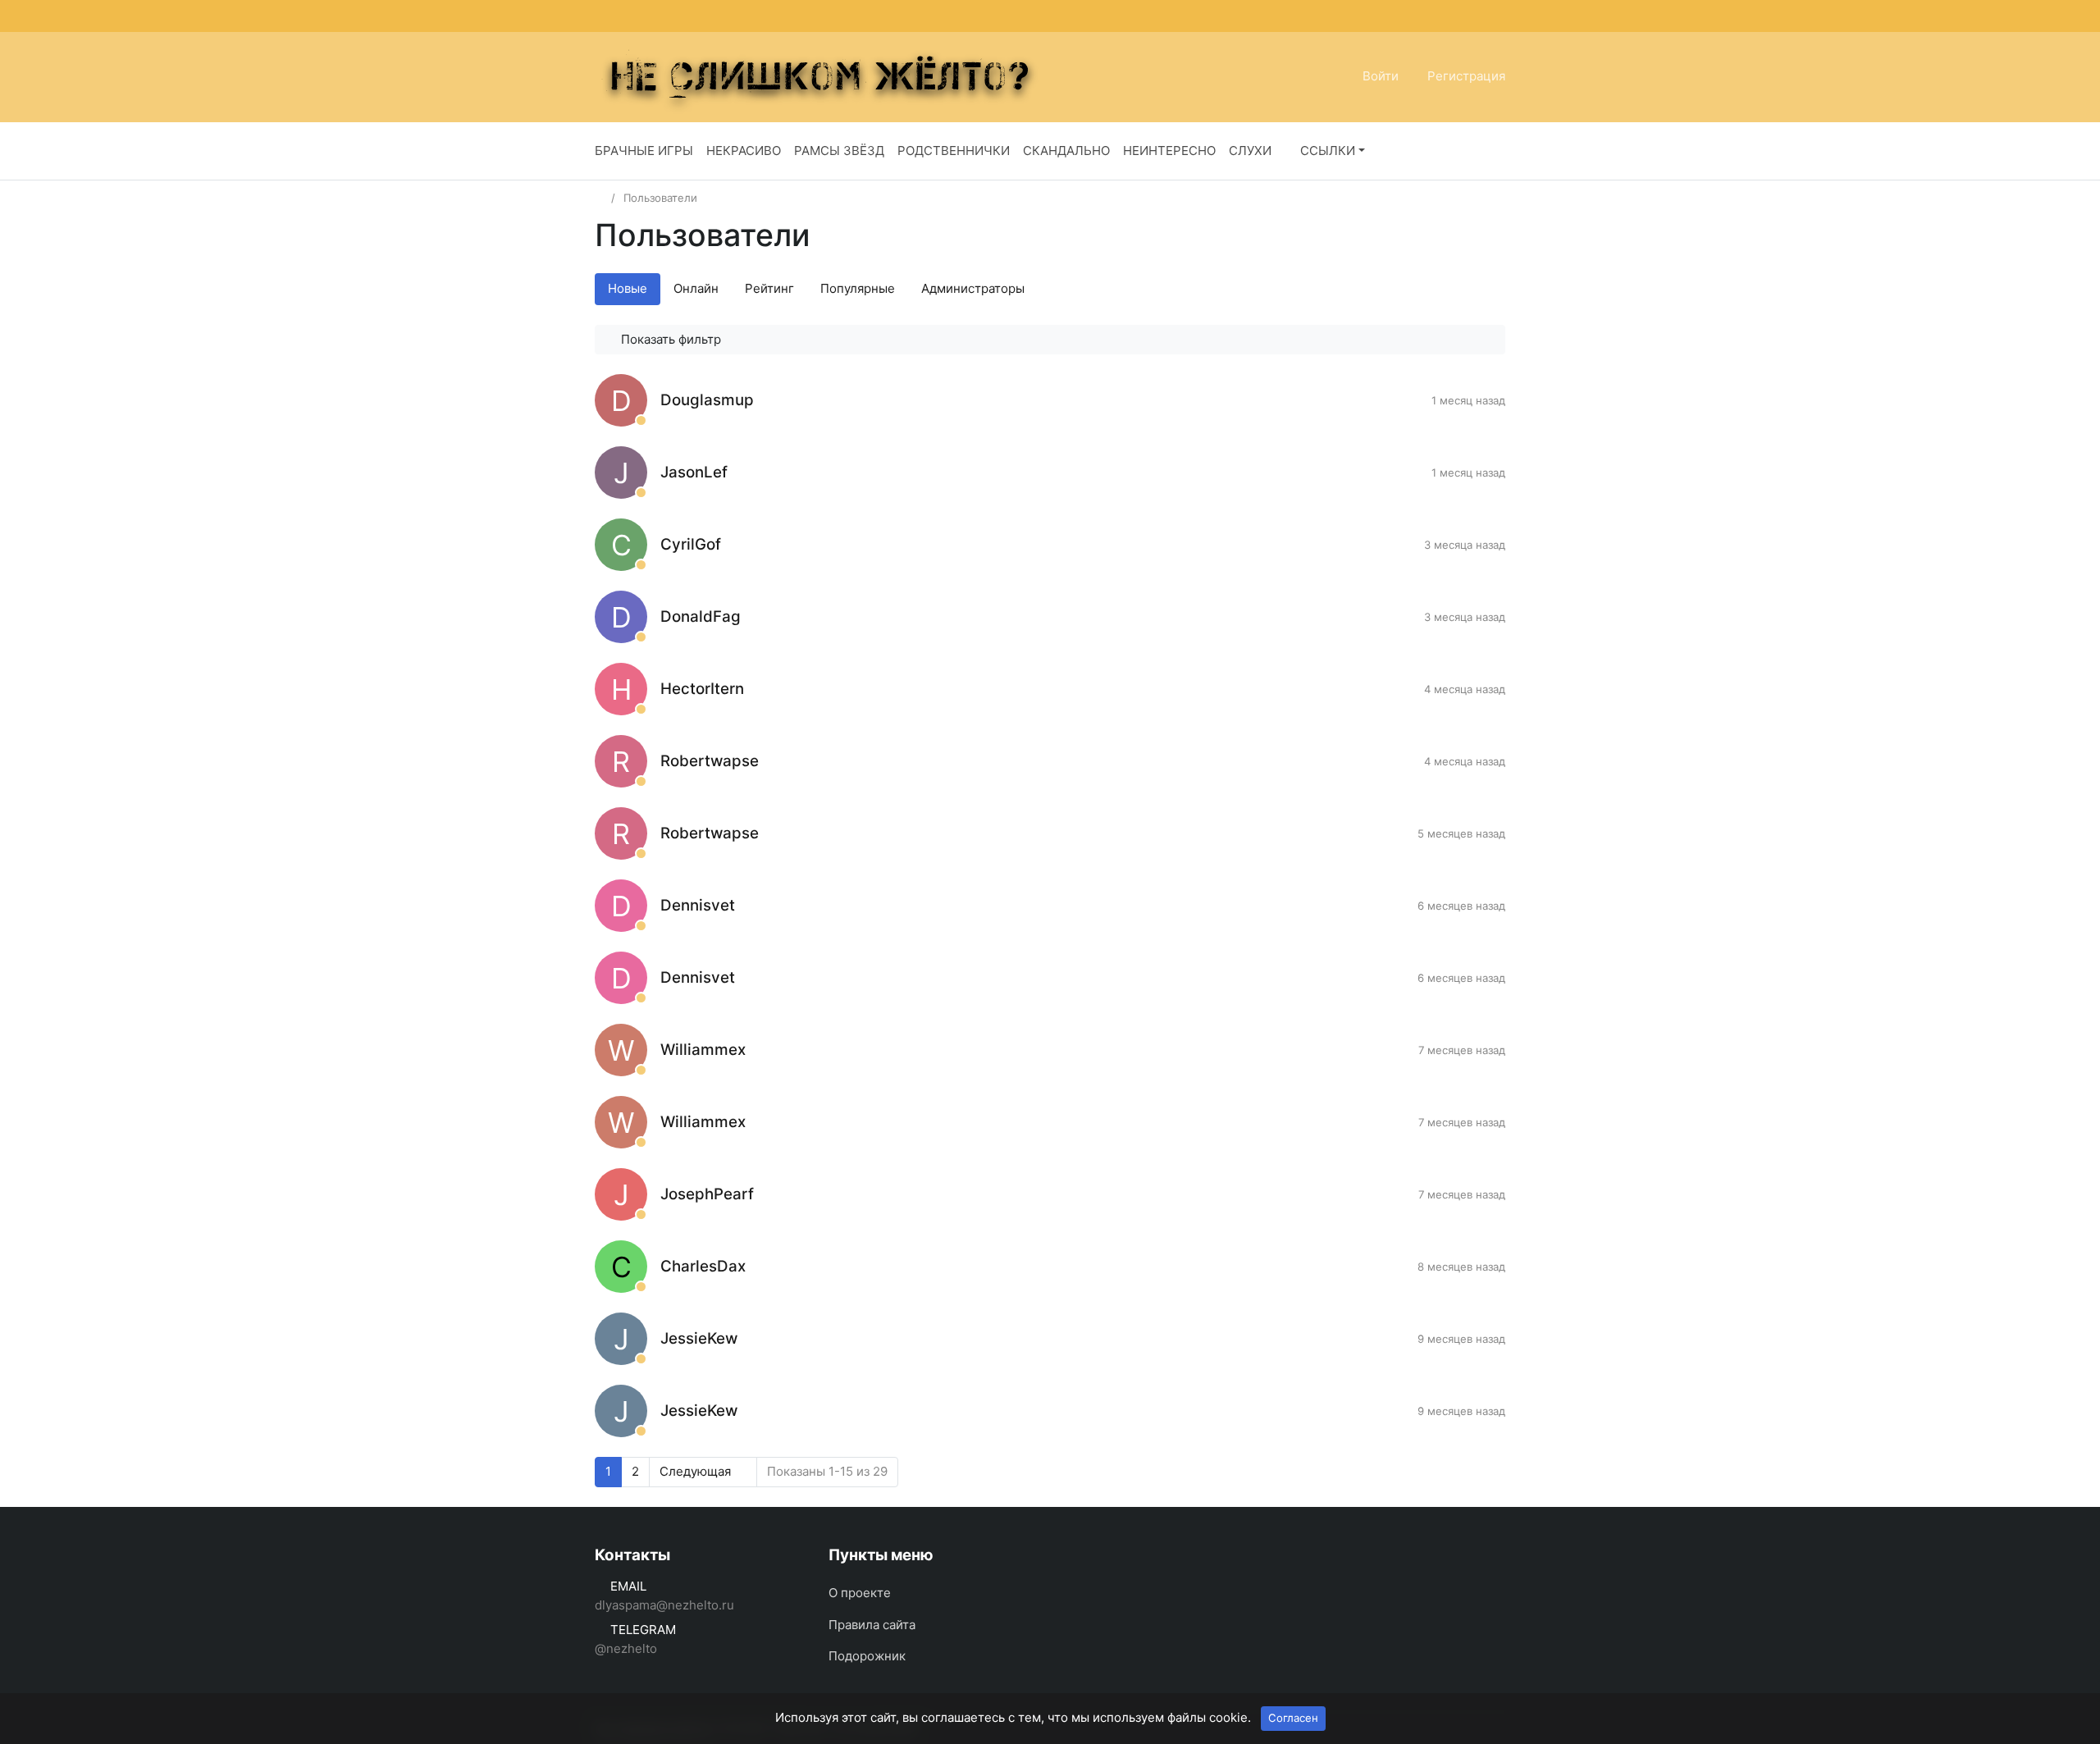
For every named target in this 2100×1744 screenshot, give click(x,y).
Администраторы (973, 288)
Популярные (858, 288)
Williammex (703, 1050)
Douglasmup (707, 400)
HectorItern (702, 689)
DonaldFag (701, 616)
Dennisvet (698, 905)
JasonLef (694, 472)
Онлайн (696, 288)
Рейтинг (769, 288)
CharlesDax (703, 1266)
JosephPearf (707, 1194)
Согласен (1293, 1718)
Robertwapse (710, 761)
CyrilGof (691, 544)
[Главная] (600, 198)
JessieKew (699, 1338)
